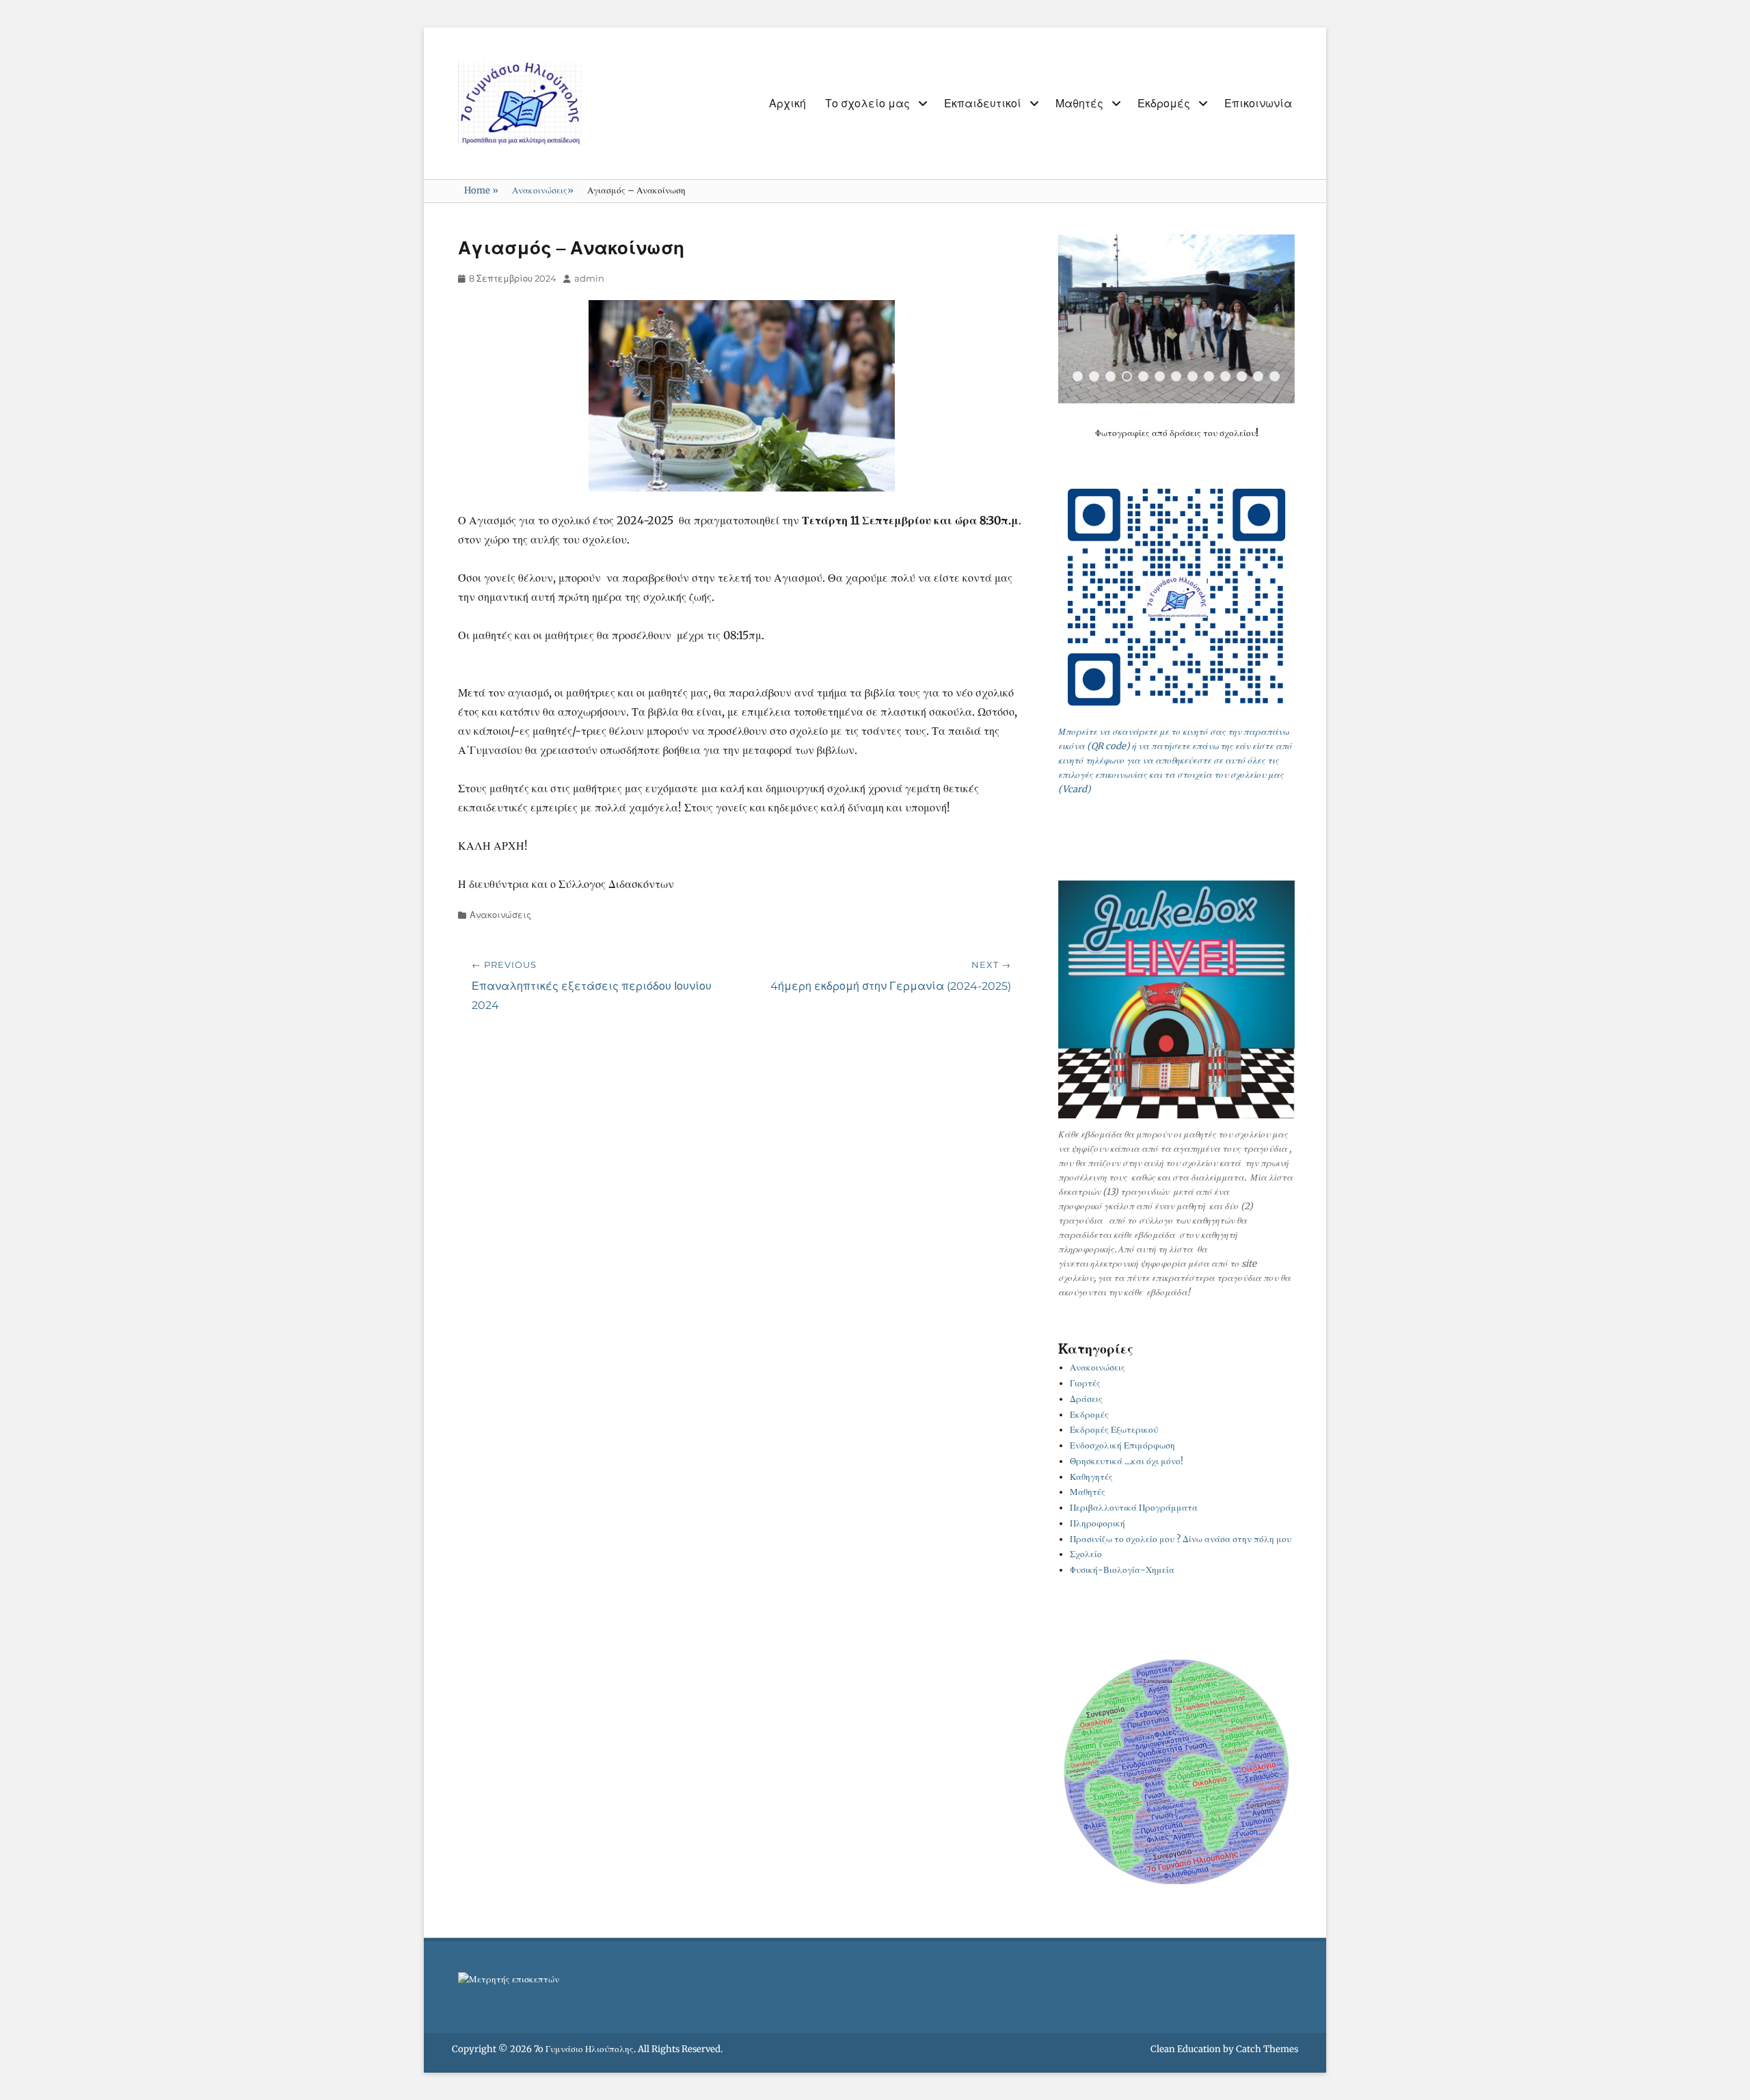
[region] (1176, 319)
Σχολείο (1086, 1554)
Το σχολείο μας (867, 104)
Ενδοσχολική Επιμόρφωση (1122, 1445)
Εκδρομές (1164, 104)
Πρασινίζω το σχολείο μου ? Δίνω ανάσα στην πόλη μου (1181, 1539)
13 (1275, 376)
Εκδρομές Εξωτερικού (1114, 1430)
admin (589, 278)
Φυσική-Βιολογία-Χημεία (1122, 1570)
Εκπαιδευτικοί (983, 104)
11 (1242, 376)
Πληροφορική (1098, 1523)
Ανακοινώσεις (543, 190)
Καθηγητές (1091, 1477)
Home (481, 190)
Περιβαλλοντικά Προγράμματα (1134, 1508)
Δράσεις (1086, 1399)
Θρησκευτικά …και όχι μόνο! (1127, 1461)
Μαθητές (1079, 104)
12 (1258, 376)
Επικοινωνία (1258, 104)
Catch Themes (1267, 2049)
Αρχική (787, 104)
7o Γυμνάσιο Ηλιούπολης (584, 2049)
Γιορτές (1085, 1383)
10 (1225, 376)
